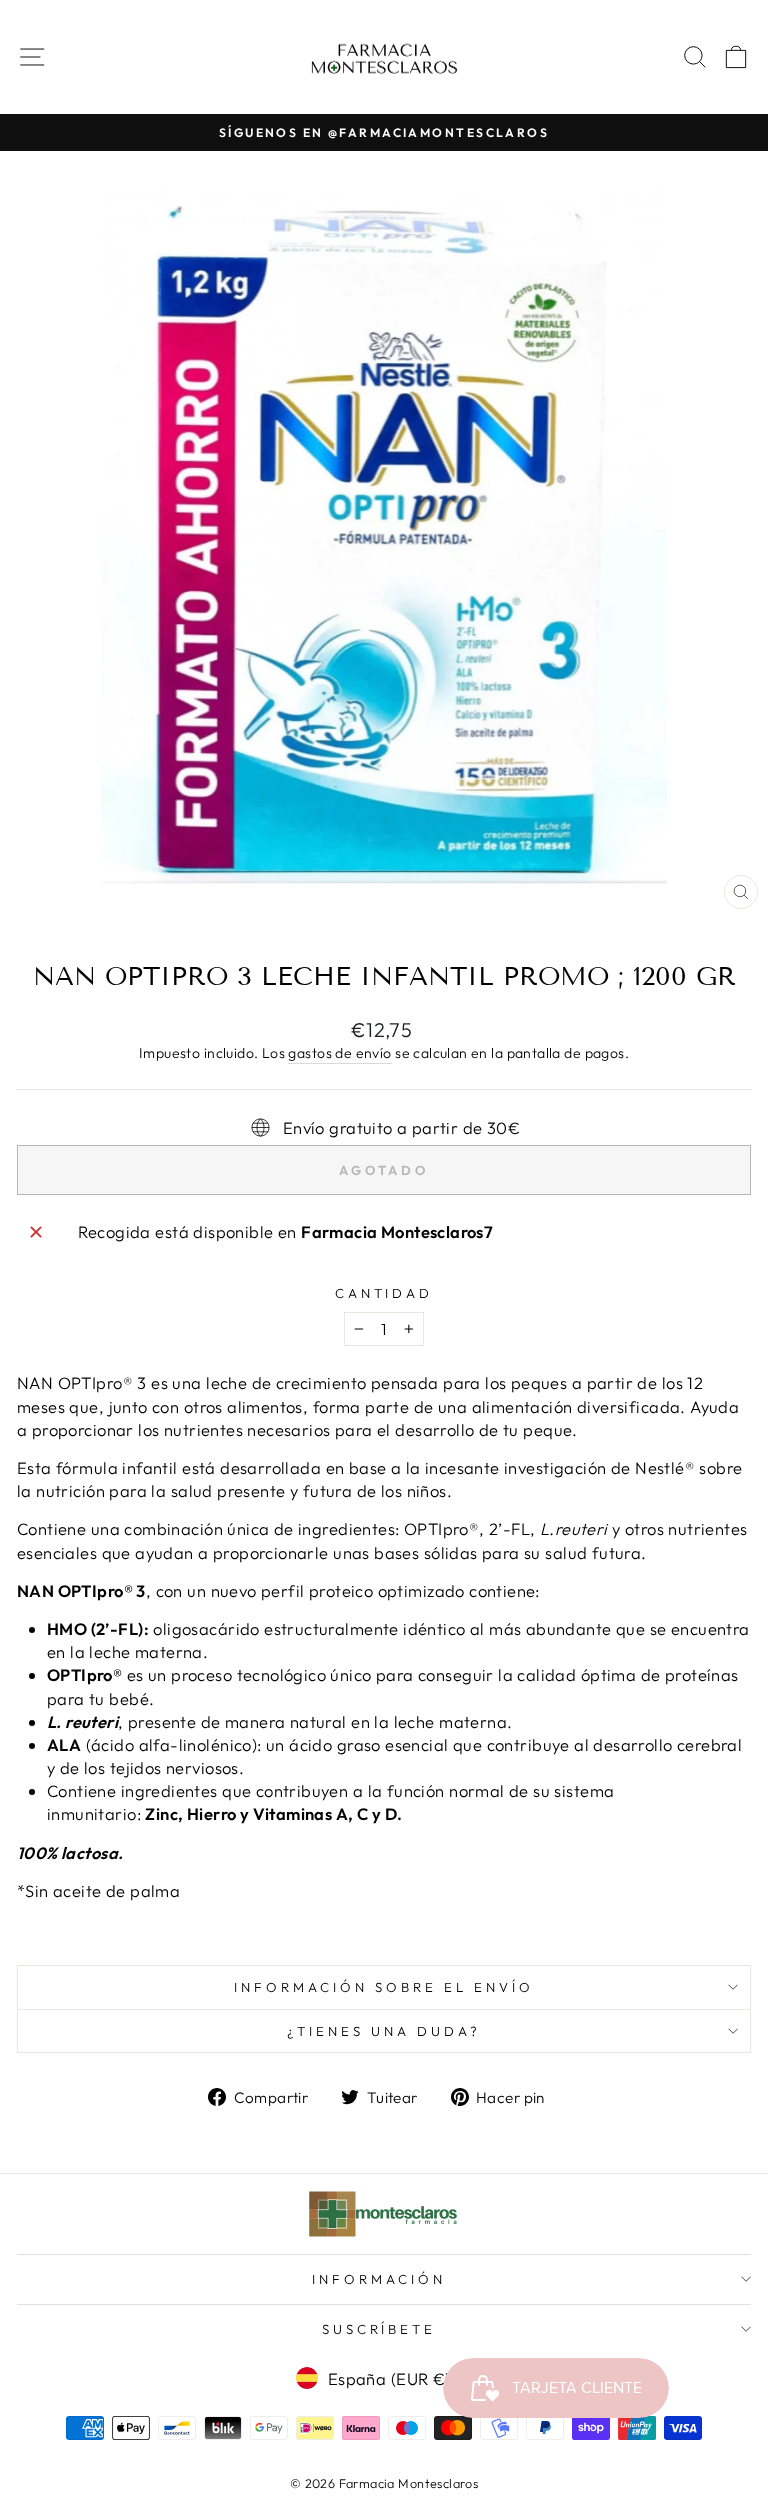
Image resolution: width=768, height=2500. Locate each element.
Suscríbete (379, 2329)
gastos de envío (339, 1053)
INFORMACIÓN (379, 2279)
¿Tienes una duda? (384, 2031)
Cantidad (384, 1293)
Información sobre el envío (383, 1987)
